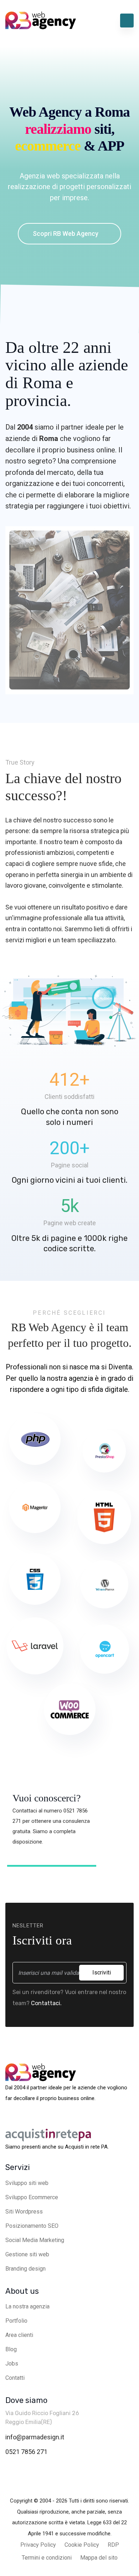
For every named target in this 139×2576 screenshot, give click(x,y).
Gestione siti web (27, 2254)
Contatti (15, 2378)
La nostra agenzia (27, 2306)
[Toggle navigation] (127, 21)
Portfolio (16, 2321)
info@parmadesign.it (35, 2437)
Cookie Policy (82, 2545)
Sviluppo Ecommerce (32, 2197)
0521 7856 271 (26, 2452)
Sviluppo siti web (27, 2183)
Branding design (25, 2269)
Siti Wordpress (24, 2212)
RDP (113, 2545)
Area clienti (19, 2335)
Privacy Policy (38, 2545)
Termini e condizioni (47, 2558)
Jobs (12, 2364)
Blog (11, 2349)
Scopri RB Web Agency (66, 234)
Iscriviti (102, 1972)
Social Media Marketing (35, 2240)
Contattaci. (46, 2003)
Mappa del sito (99, 2558)
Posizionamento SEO (32, 2226)
